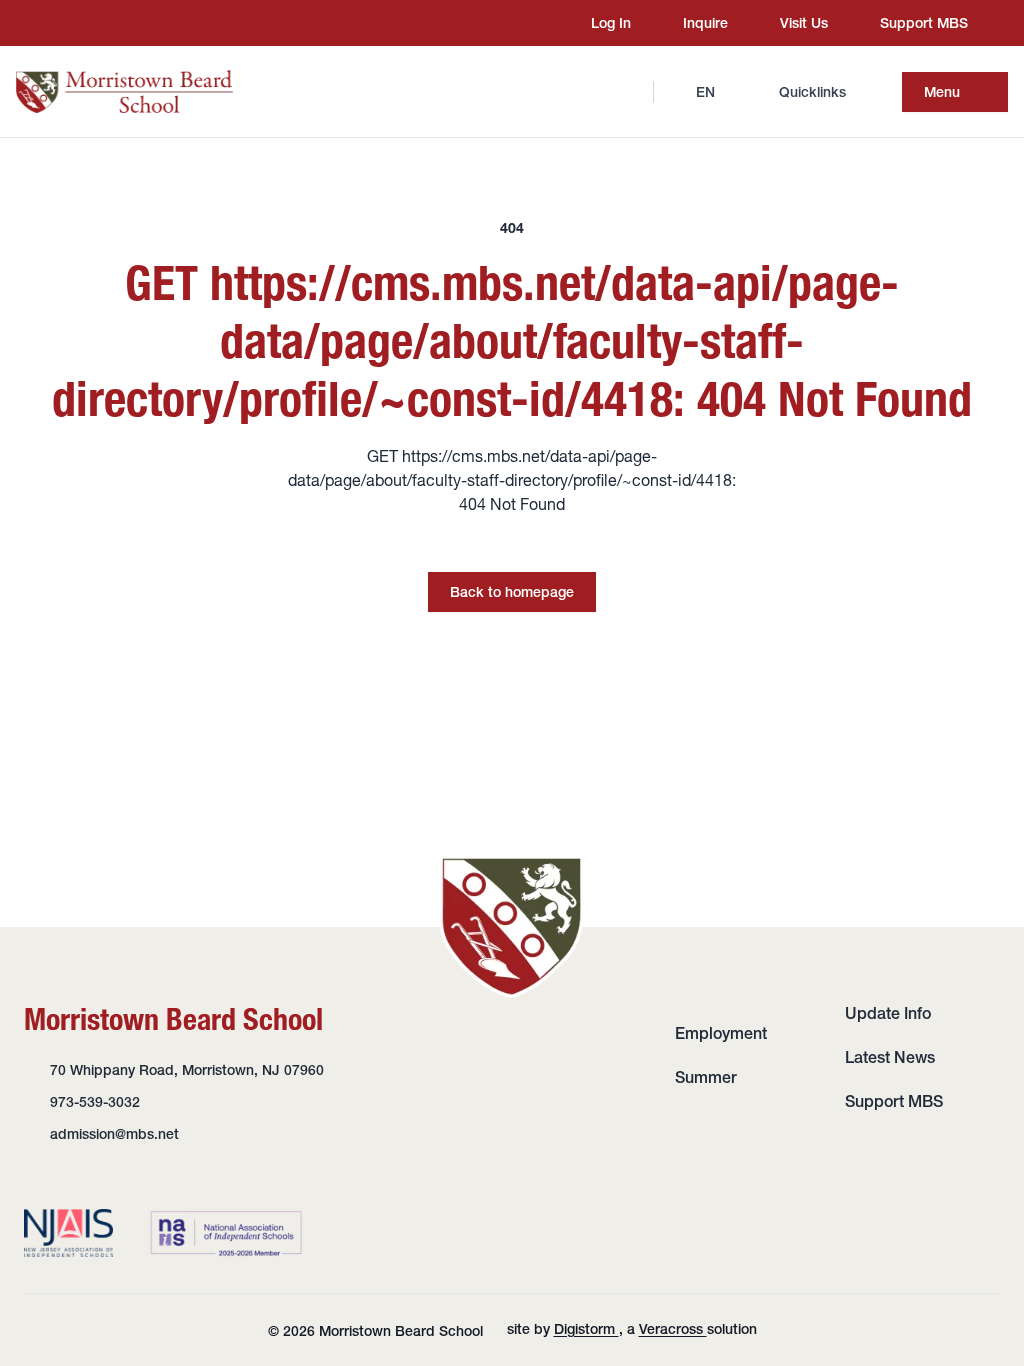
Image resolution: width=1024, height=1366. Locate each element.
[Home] (124, 91)
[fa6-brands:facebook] (97, 23)
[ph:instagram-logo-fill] (59, 23)
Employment (721, 1033)
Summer (706, 1077)
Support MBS (894, 1101)
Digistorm (586, 1329)
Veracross (673, 1329)
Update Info (888, 1013)
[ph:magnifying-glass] (625, 92)
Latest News (890, 1057)
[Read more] (59, 23)
